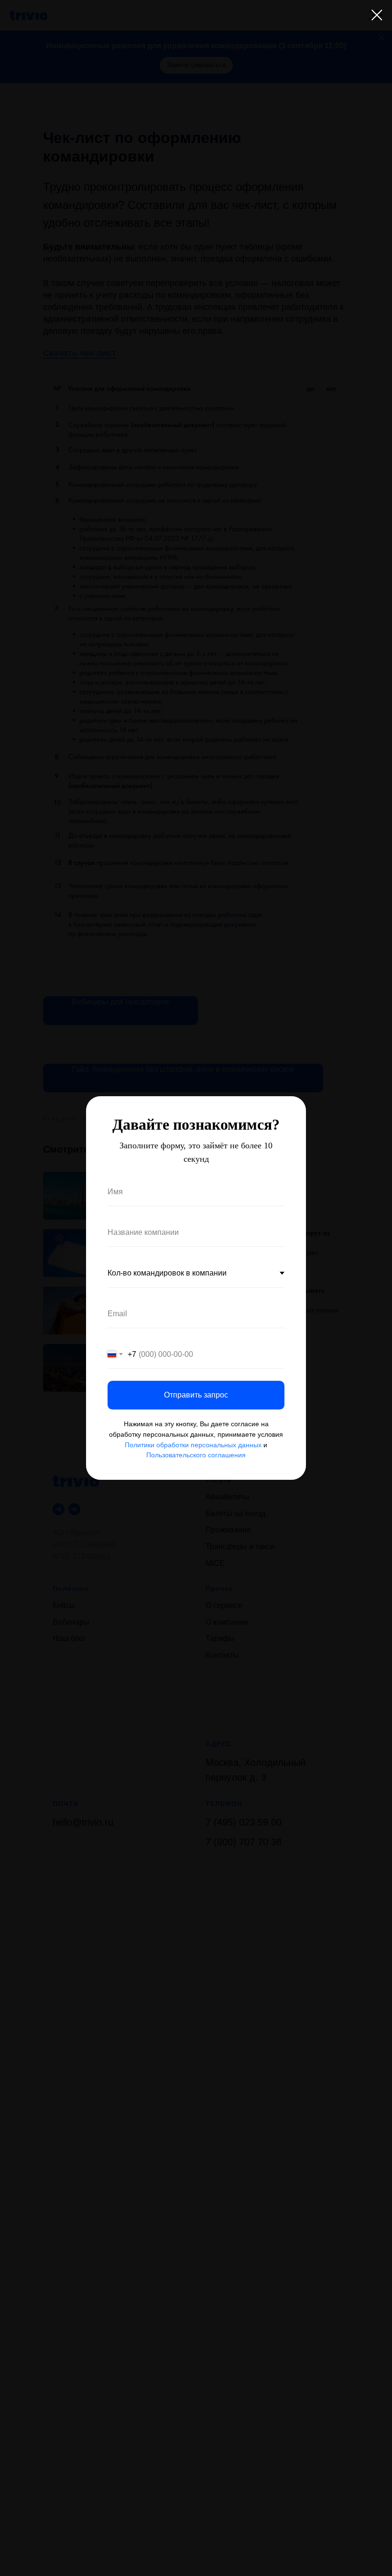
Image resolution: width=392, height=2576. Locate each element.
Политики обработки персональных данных (193, 1445)
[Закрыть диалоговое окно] (377, 15)
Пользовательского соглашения (196, 1455)
